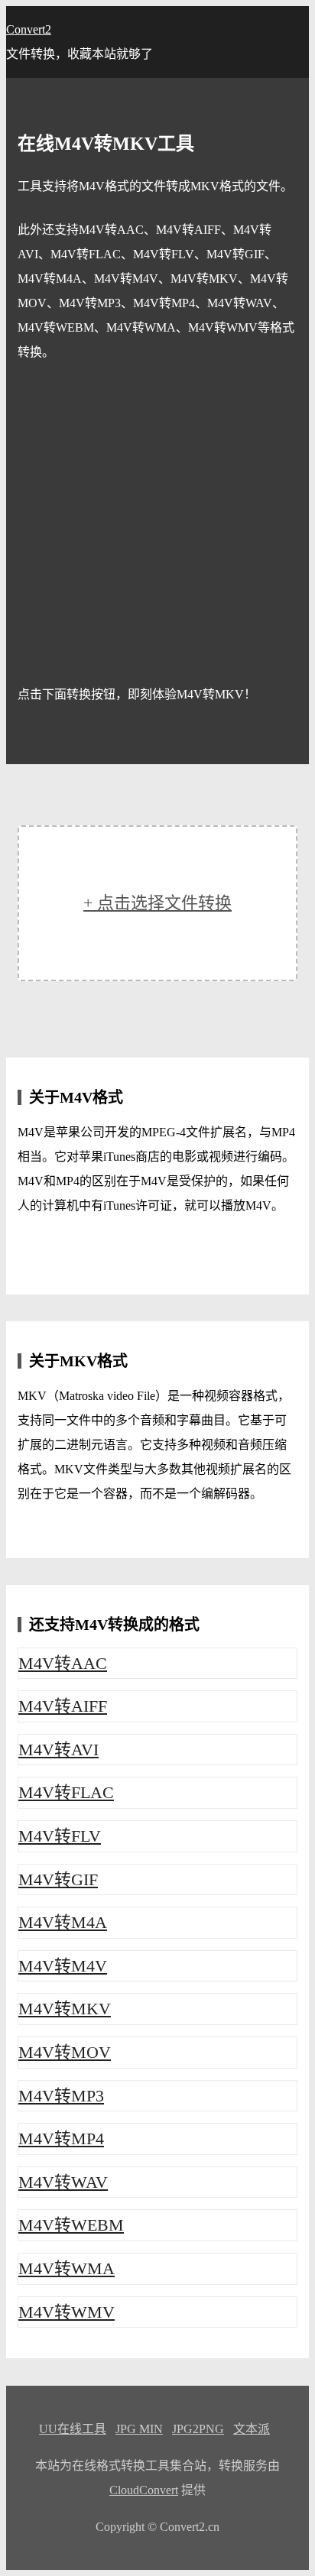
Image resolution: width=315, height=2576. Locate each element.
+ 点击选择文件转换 (157, 903)
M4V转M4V (63, 1966)
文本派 (252, 2429)
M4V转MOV (65, 2052)
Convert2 (29, 29)
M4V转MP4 (61, 2139)
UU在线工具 (73, 2429)
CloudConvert (144, 2490)
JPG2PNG (198, 2429)
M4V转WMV (67, 2312)
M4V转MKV (65, 2009)
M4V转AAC (63, 1663)
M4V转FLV (60, 1836)
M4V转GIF (58, 1879)
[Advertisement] (157, 523)
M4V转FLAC (66, 1792)
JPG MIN (139, 2429)
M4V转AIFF (63, 1706)
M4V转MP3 (61, 2096)
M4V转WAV (63, 2182)
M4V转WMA (67, 2268)
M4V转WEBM (71, 2225)
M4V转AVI (58, 1750)
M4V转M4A (63, 1922)
